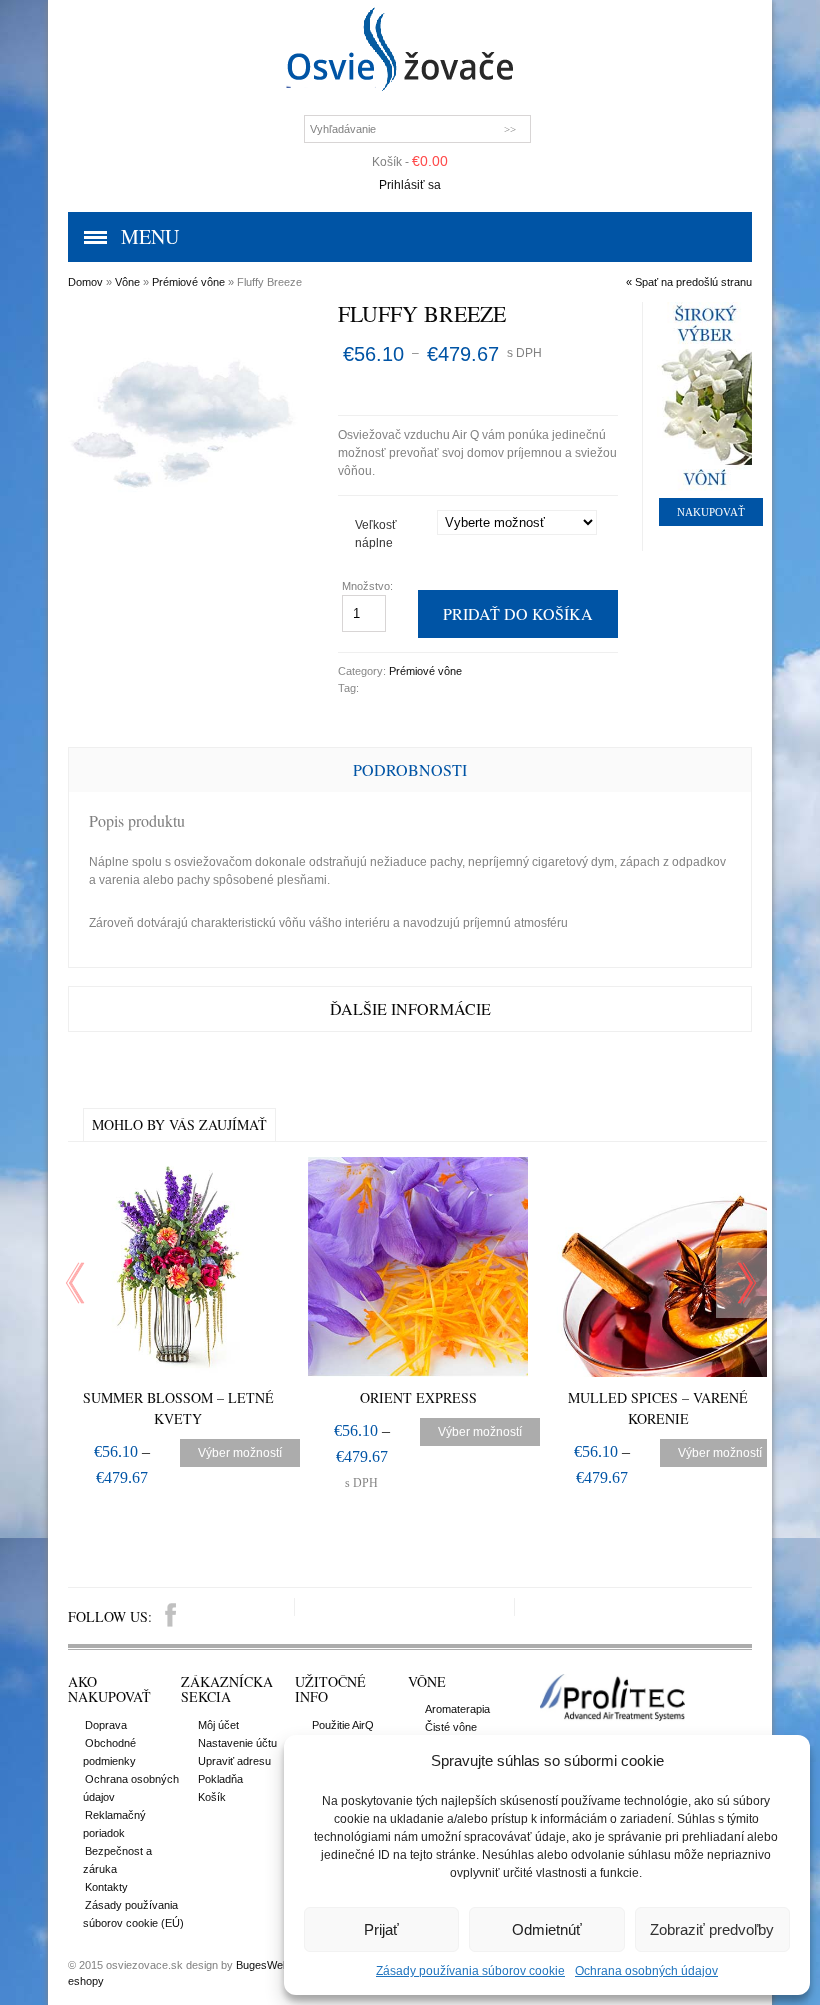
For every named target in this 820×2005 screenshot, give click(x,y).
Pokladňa (220, 1779)
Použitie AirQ (343, 1725)
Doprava (106, 1725)
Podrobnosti (410, 769)
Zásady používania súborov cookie (470, 1971)
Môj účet (218, 1725)
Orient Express (418, 1397)
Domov (85, 282)
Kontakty (106, 1887)
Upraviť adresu (234, 1761)
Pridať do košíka (518, 613)
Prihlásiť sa (410, 185)
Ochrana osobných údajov (646, 1971)
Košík (212, 1797)
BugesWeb (262, 1965)
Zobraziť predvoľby (712, 1929)
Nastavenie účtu (237, 1743)
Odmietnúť (547, 1929)
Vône (127, 282)
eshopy (86, 1981)
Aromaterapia (457, 1709)
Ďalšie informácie (410, 1008)
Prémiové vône (188, 282)
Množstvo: (369, 586)
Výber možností (240, 1453)
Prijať (381, 1929)
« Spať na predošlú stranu (689, 282)
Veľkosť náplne (376, 534)
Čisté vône (451, 1727)
